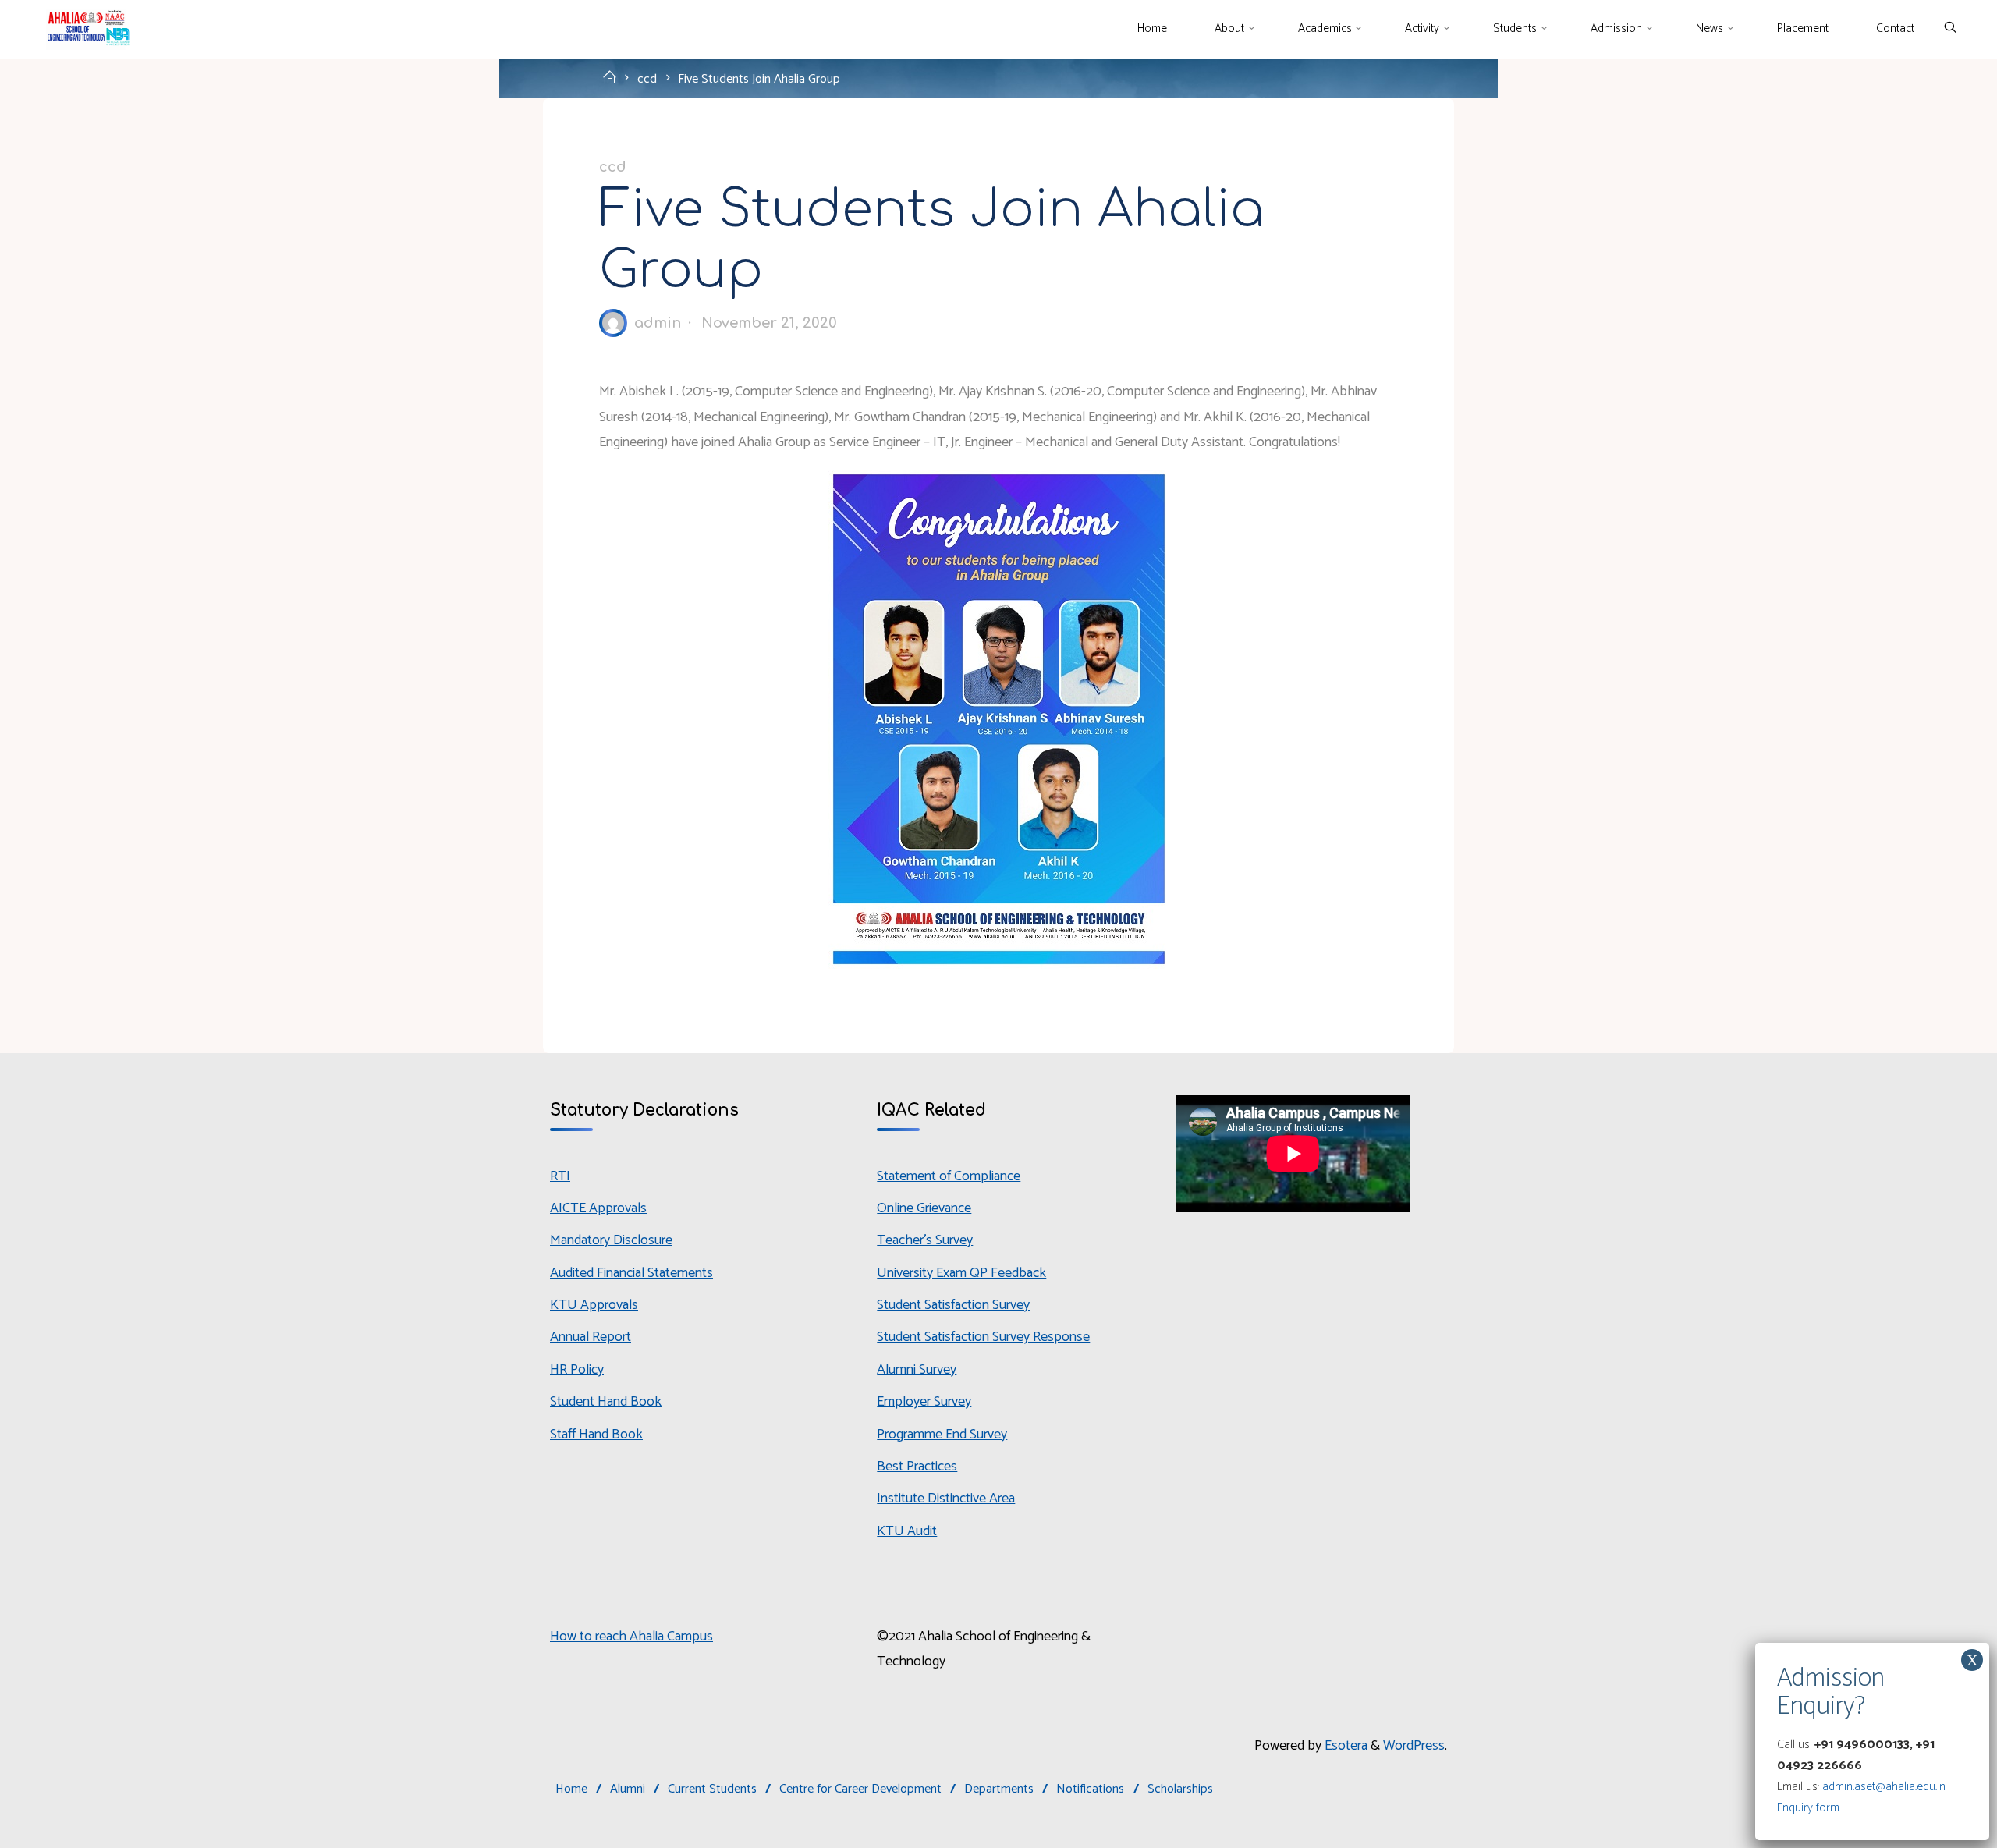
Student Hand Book (606, 1402)
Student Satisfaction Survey (953, 1305)
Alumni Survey (917, 1370)
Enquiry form (1808, 1808)
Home (571, 1789)
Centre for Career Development (860, 1789)
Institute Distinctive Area (946, 1499)
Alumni (628, 1789)
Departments (999, 1789)
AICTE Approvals (598, 1208)
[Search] (1950, 28)
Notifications (1090, 1789)
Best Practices (917, 1467)
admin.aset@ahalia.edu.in (1884, 1787)
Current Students (712, 1789)
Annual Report (591, 1337)
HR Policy (577, 1370)
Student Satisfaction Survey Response (983, 1337)
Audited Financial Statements (631, 1273)
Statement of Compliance (949, 1176)
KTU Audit (907, 1531)
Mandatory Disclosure (611, 1240)
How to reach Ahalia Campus (631, 1637)
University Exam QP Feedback (961, 1273)
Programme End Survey (942, 1435)
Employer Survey (924, 1402)
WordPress (1414, 1746)
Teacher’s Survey (925, 1240)
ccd (647, 79)
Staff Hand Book (596, 1435)
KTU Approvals (594, 1305)
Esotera (1344, 1746)
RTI (560, 1176)
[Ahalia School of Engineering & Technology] (86, 29)
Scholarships (1180, 1789)
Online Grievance (924, 1208)
